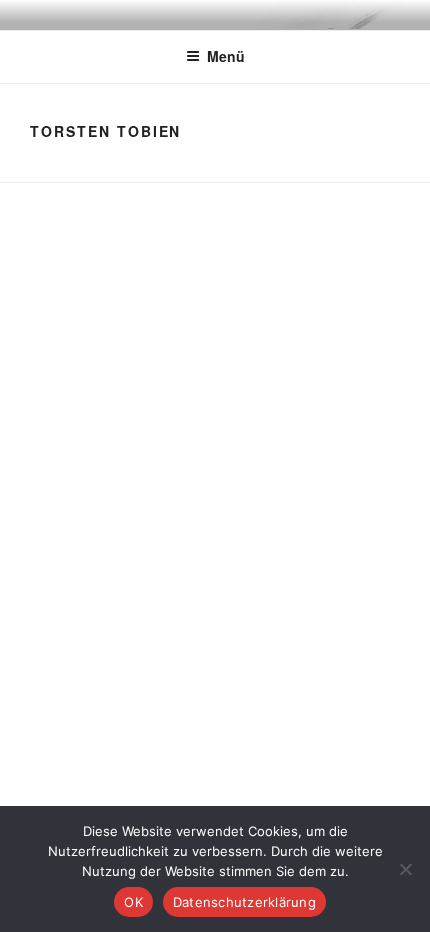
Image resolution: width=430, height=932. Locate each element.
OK (133, 902)
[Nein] (405, 869)
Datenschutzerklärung (244, 902)
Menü (226, 56)
